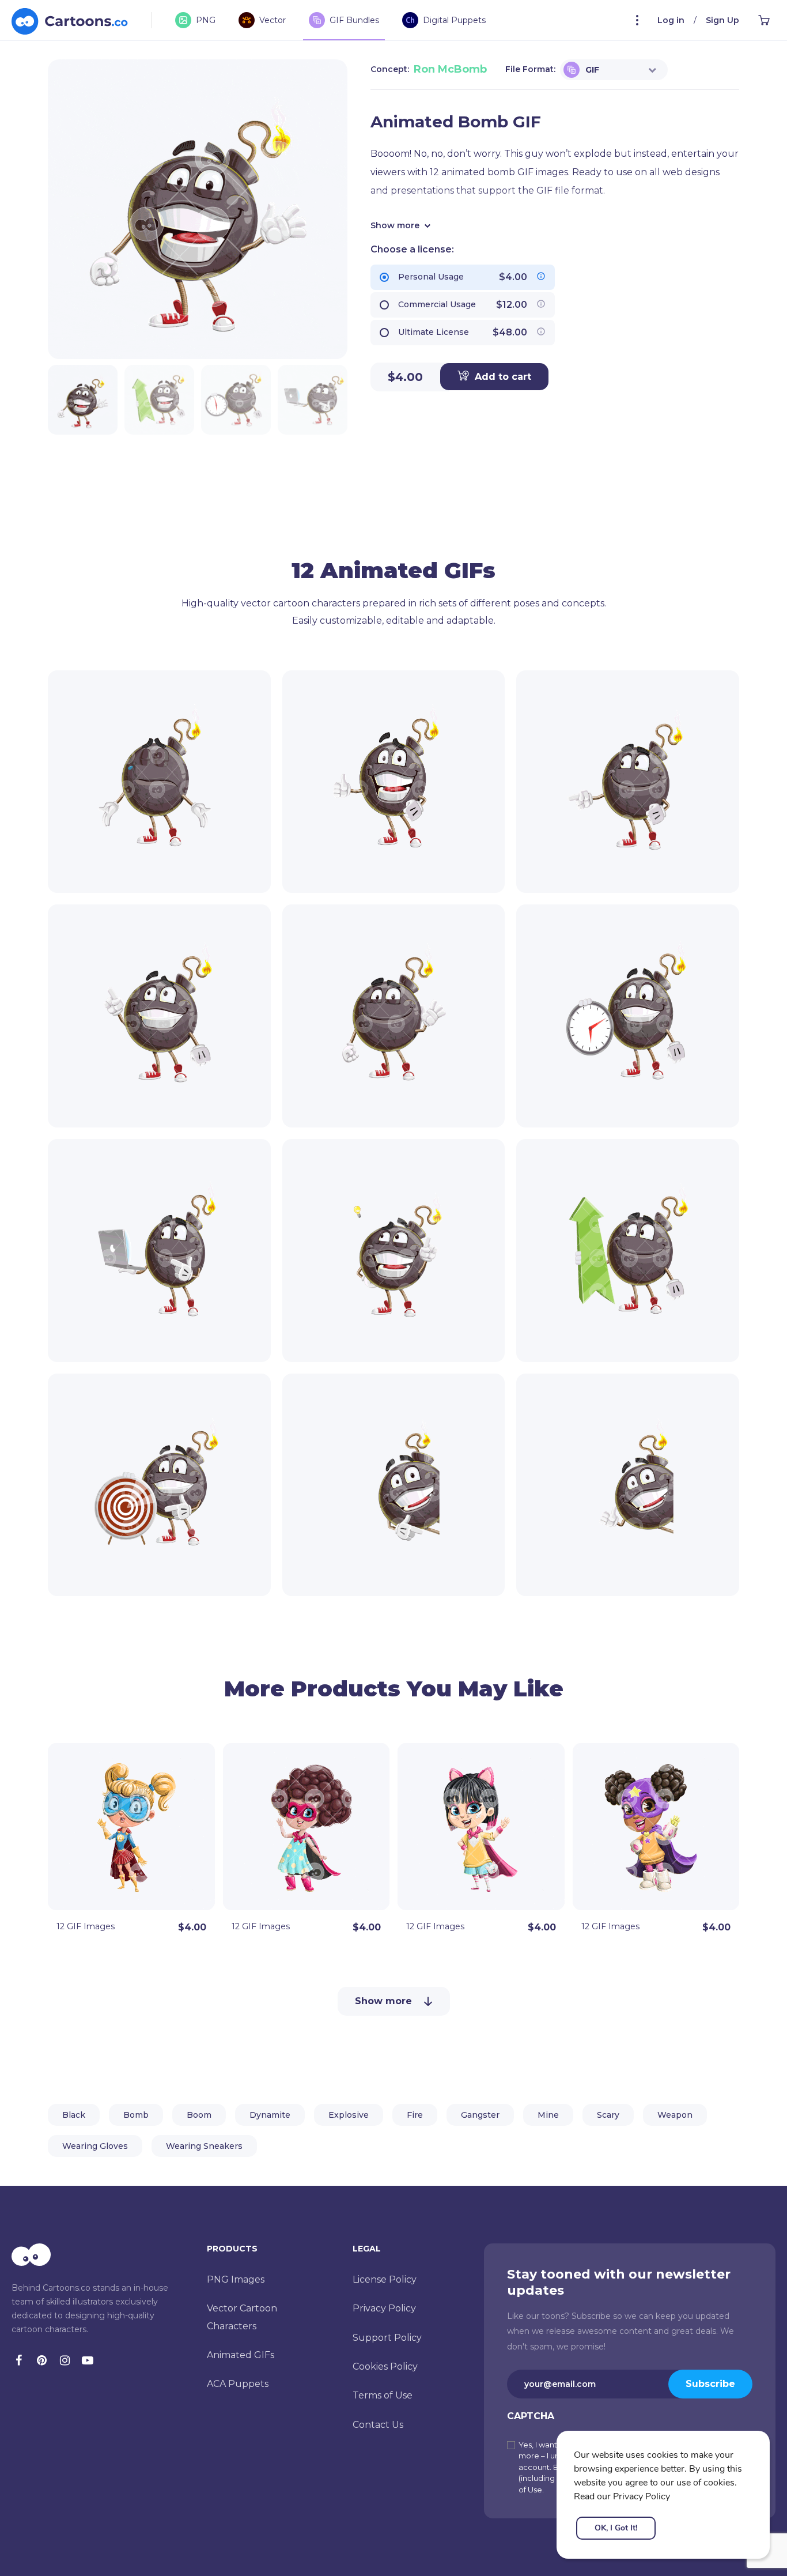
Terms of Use (383, 2395)
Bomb (136, 2115)
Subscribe (710, 2384)
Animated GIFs (241, 2355)
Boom (199, 2115)
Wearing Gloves (95, 2146)
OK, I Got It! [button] (616, 2528)
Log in (671, 20)
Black (74, 2115)
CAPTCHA (531, 2416)
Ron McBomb (450, 69)
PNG (206, 20)
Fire (415, 2115)
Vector (273, 20)
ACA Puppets (238, 2384)
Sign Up (722, 20)
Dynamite (270, 2115)
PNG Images (236, 2279)
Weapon (675, 2115)
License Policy (385, 2279)
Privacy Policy (384, 2308)
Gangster (480, 2115)
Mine (548, 2115)
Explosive (349, 2115)
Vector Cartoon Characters (242, 2317)
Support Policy (387, 2338)
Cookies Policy (385, 2366)
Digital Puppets (454, 20)
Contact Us (378, 2425)
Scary (608, 2115)
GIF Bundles (354, 20)
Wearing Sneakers (204, 2146)
